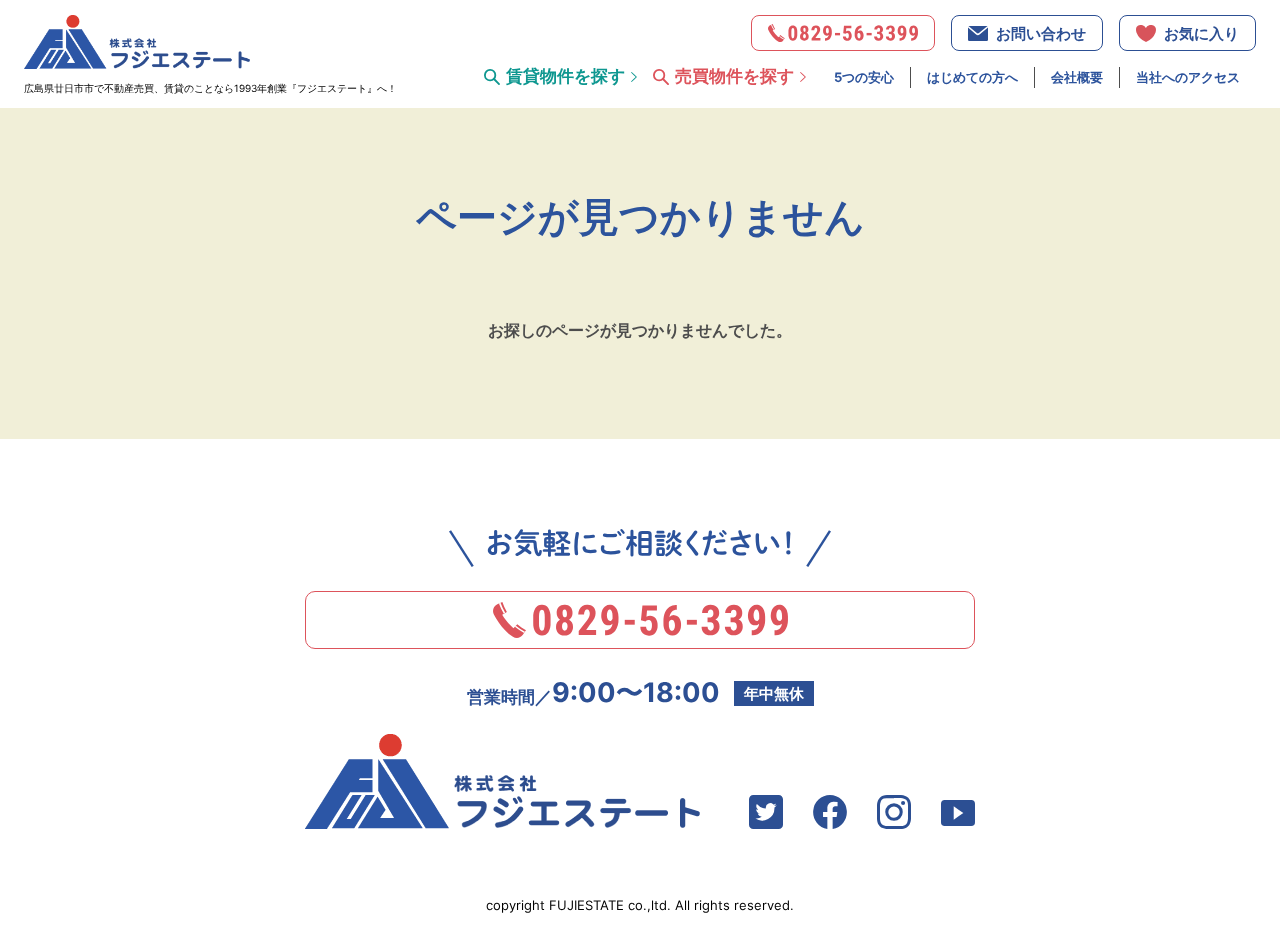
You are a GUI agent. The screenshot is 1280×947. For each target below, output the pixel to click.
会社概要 (1077, 77)
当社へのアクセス (1188, 77)
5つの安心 (864, 77)
